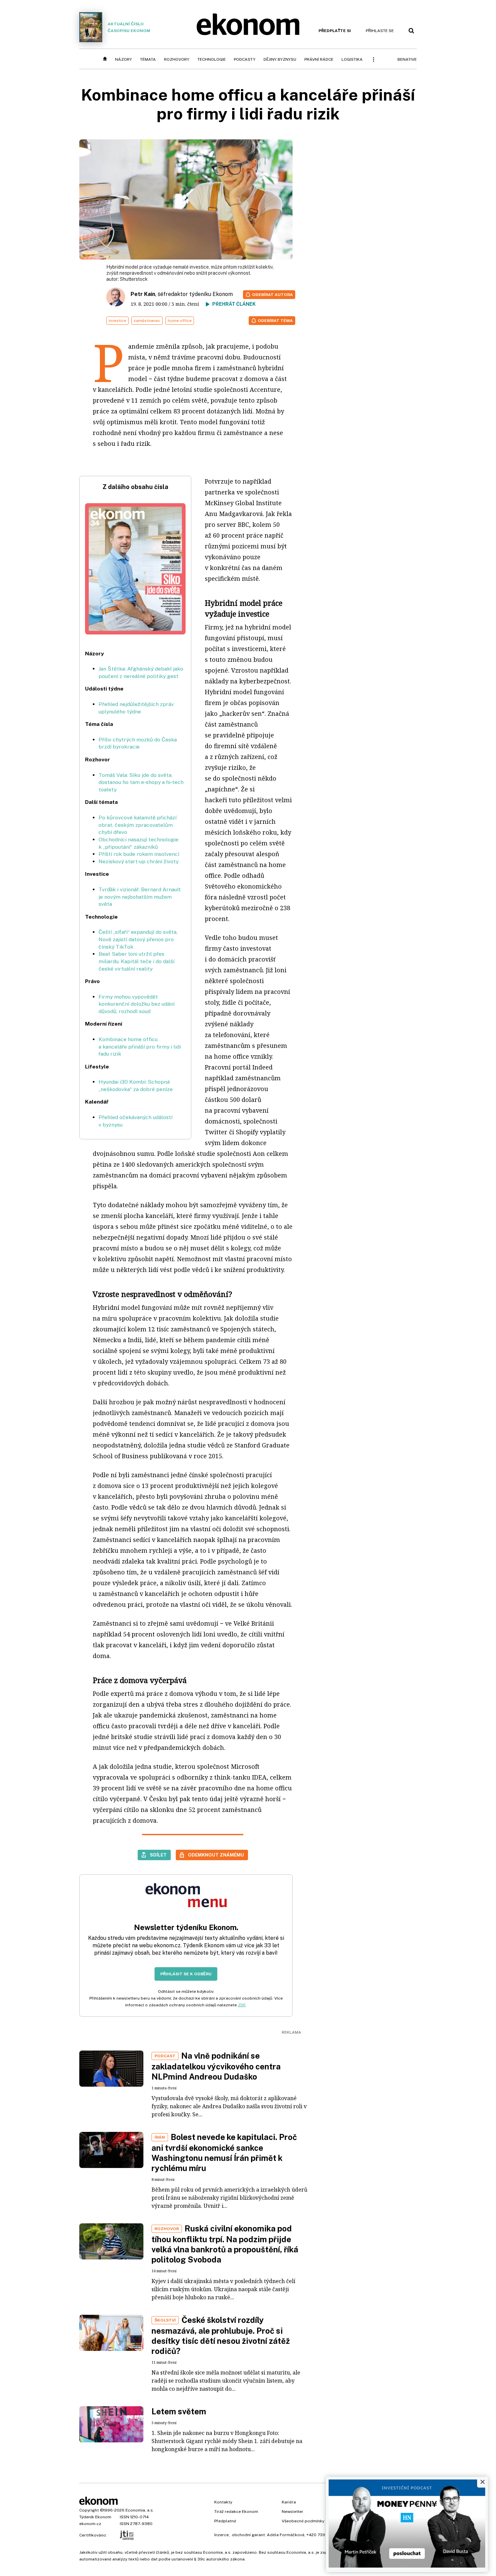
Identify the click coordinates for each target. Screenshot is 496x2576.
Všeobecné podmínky (303, 2521)
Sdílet (158, 1855)
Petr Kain (143, 294)
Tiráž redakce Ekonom (236, 2512)
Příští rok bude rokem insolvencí (139, 854)
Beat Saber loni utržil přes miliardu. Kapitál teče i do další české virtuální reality (136, 961)
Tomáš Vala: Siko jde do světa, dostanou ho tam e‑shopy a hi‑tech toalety (141, 782)
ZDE (242, 2005)
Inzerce (222, 2535)
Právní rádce (319, 59)
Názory (123, 59)
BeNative (407, 59)
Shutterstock (134, 279)
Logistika (352, 59)
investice (117, 321)
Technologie (212, 59)
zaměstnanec (147, 321)
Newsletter (293, 2512)
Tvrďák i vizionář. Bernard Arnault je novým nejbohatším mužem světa (140, 897)
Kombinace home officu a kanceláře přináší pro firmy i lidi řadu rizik (140, 1047)
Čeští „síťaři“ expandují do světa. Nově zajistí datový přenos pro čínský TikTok (138, 939)
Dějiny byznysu (280, 59)
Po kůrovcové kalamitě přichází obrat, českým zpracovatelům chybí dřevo (137, 825)
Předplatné (225, 2521)
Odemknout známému (216, 1855)
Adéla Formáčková (286, 2535)
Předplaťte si (335, 31)
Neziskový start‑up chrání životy (139, 861)
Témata (148, 59)
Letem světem (179, 2411)
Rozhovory (177, 59)
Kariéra (289, 2502)
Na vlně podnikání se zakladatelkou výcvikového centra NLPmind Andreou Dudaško (216, 2066)
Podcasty (245, 59)
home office (180, 321)
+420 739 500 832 (325, 2535)
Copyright (89, 2510)
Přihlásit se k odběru (186, 1974)
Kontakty (223, 2502)
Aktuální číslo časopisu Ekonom (129, 27)
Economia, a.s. (140, 2510)
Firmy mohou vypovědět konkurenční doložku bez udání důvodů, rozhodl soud (136, 1004)
